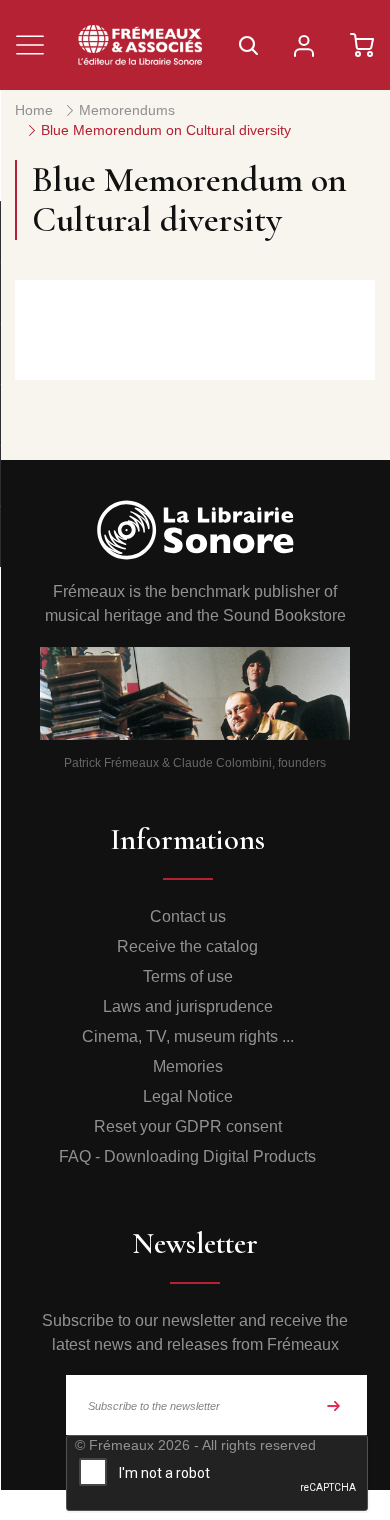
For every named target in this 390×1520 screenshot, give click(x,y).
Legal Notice (188, 1096)
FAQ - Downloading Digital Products (187, 1156)
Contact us (188, 916)
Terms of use (188, 976)
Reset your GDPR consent (188, 1126)
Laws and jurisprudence (188, 1006)
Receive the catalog (187, 946)
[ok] (334, 1405)
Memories (188, 1066)
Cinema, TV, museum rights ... (188, 1036)
